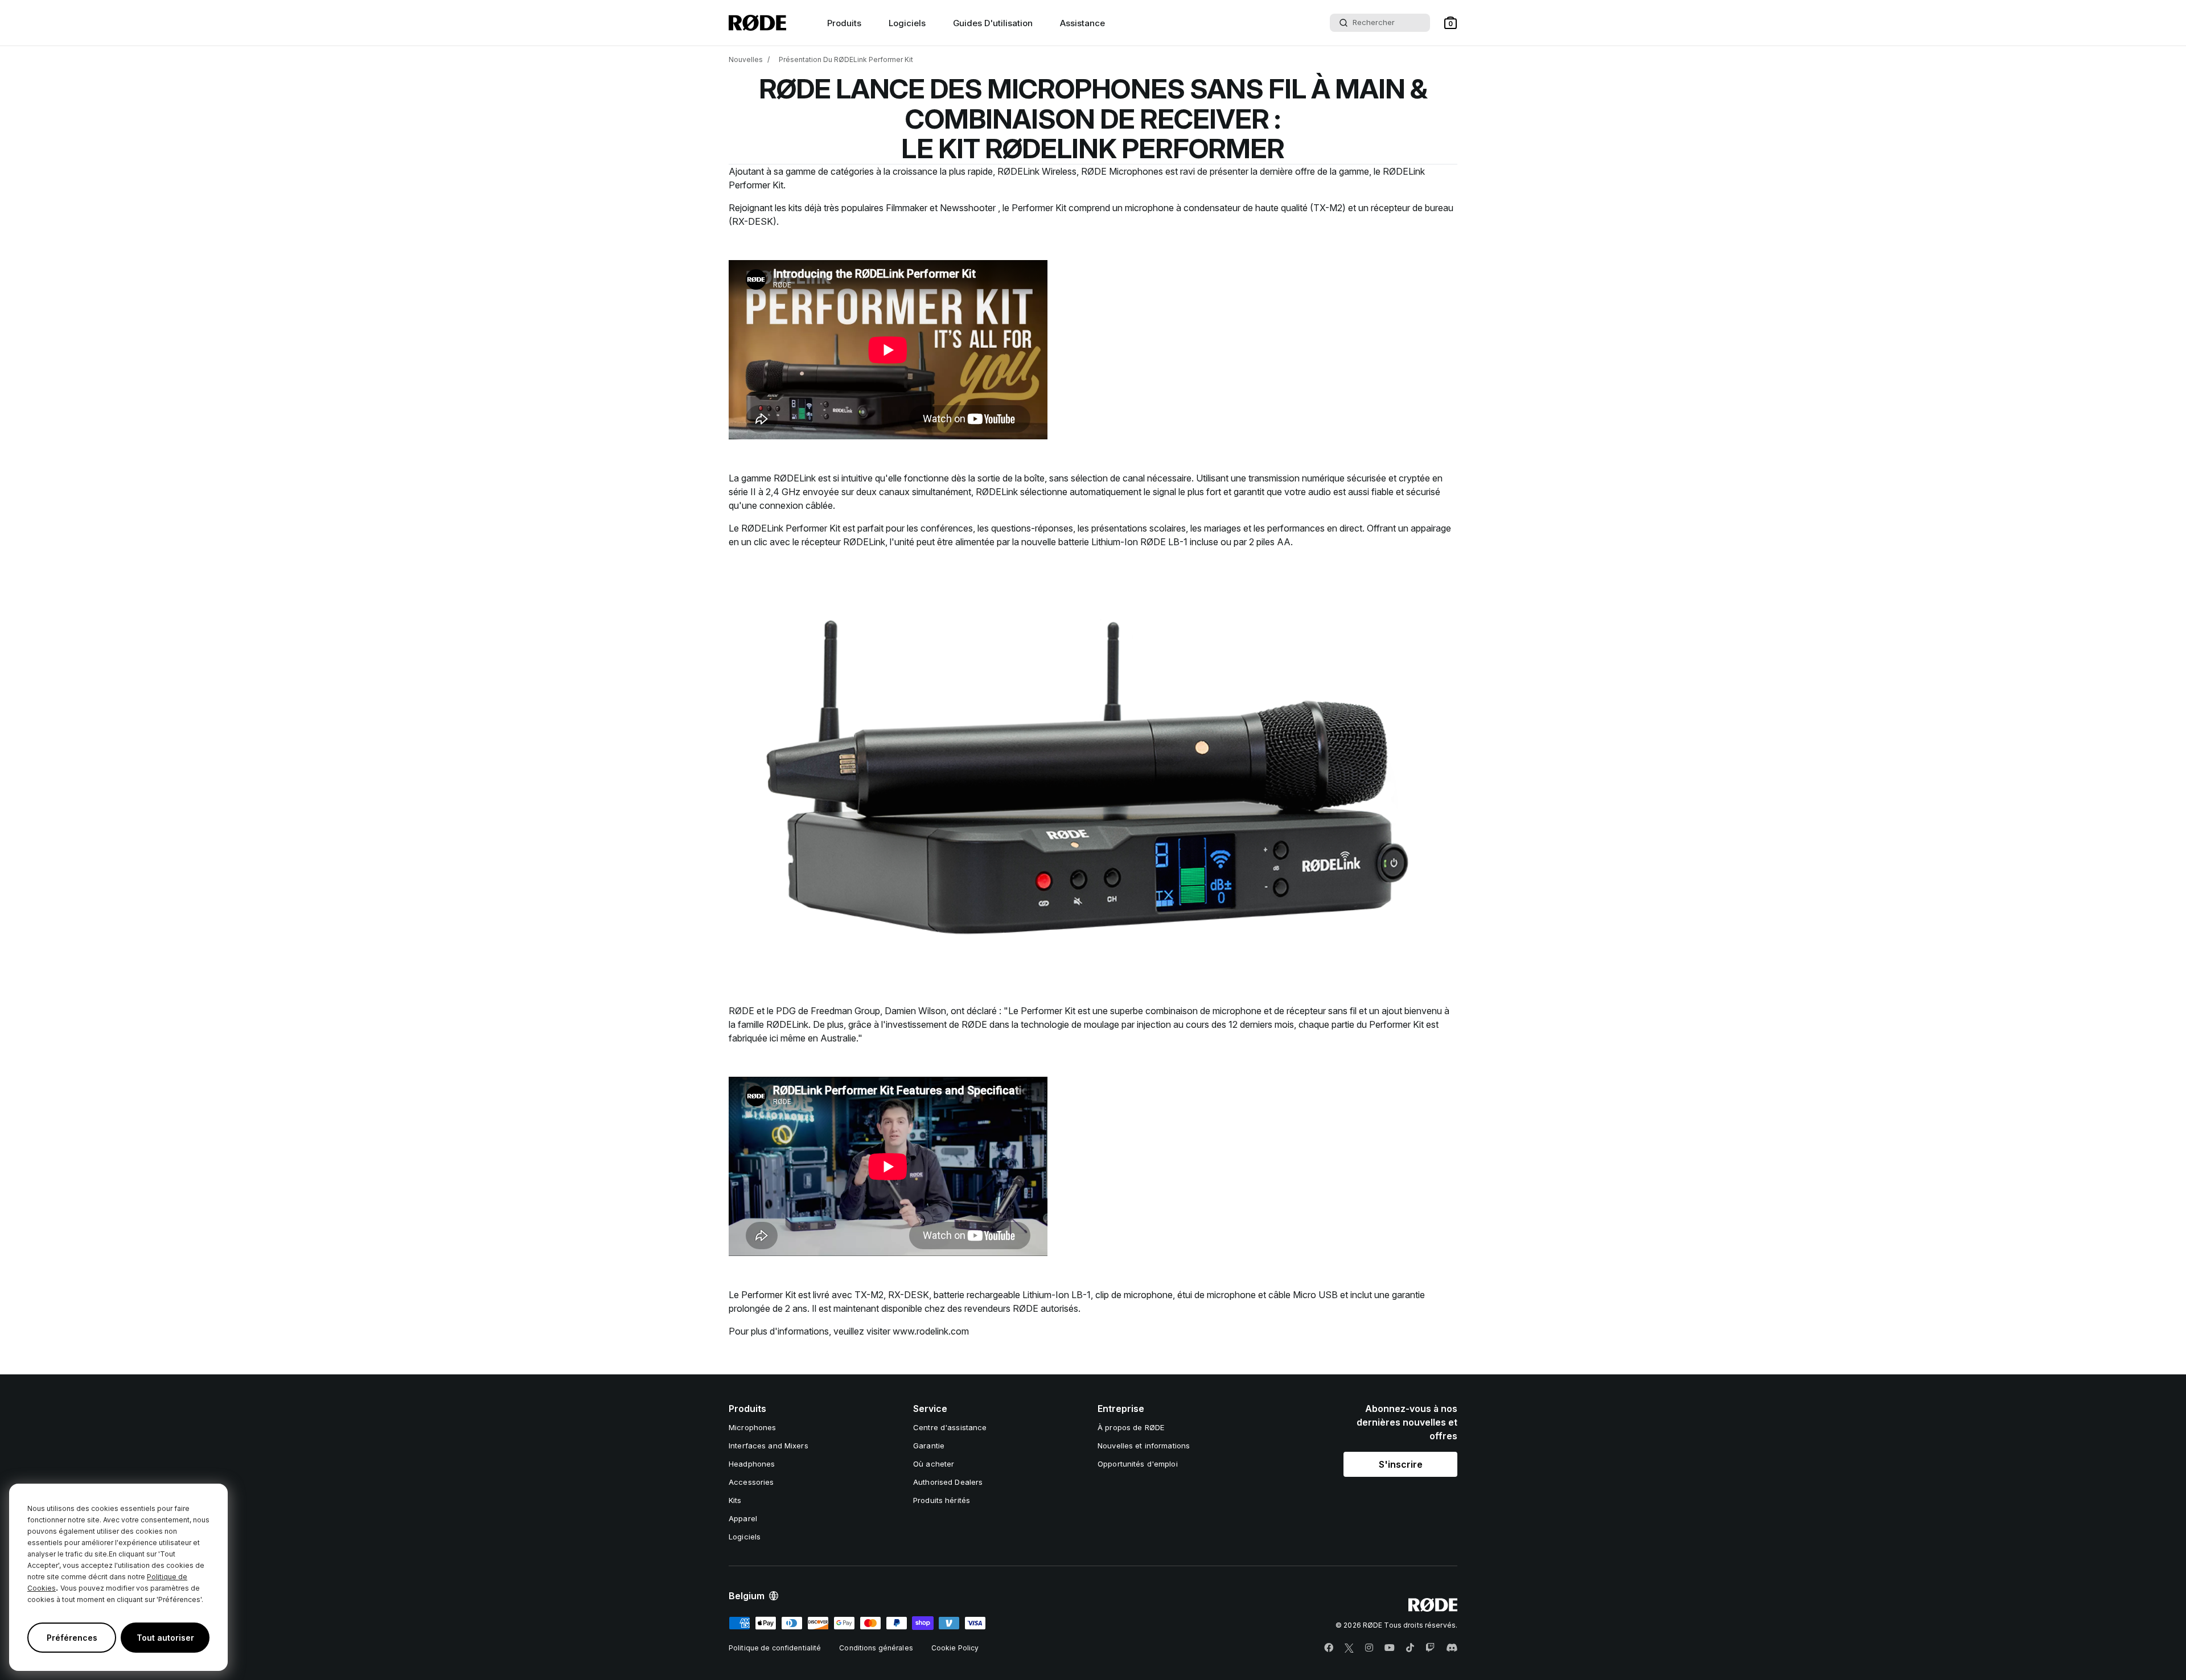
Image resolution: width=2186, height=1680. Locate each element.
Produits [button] (844, 23)
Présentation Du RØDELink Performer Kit (846, 59)
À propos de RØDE (1131, 1427)
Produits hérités (942, 1500)
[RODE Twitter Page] (1349, 1648)
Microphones (752, 1427)
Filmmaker (907, 208)
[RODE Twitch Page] (1430, 1648)
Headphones (752, 1464)
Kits (735, 1500)
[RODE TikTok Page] (1410, 1648)
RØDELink (795, 478)
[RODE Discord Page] (1452, 1648)
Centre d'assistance (950, 1427)
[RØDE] (757, 23)
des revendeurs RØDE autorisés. (1014, 1308)
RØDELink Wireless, (1038, 171)
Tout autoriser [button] (165, 1638)
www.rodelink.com (931, 1331)
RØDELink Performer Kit (791, 528)
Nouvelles (746, 59)
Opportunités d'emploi (1138, 1464)
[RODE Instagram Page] (1369, 1648)
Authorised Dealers (948, 1482)
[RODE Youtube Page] (1390, 1648)
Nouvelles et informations (1144, 1446)
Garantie (929, 1446)
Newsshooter (969, 208)
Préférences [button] (72, 1638)
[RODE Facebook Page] (1329, 1648)
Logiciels (907, 23)
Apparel (743, 1518)
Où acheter (934, 1464)
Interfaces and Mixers (769, 1446)
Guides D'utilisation (993, 23)
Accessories (751, 1482)
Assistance (1082, 23)
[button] (1451, 23)
